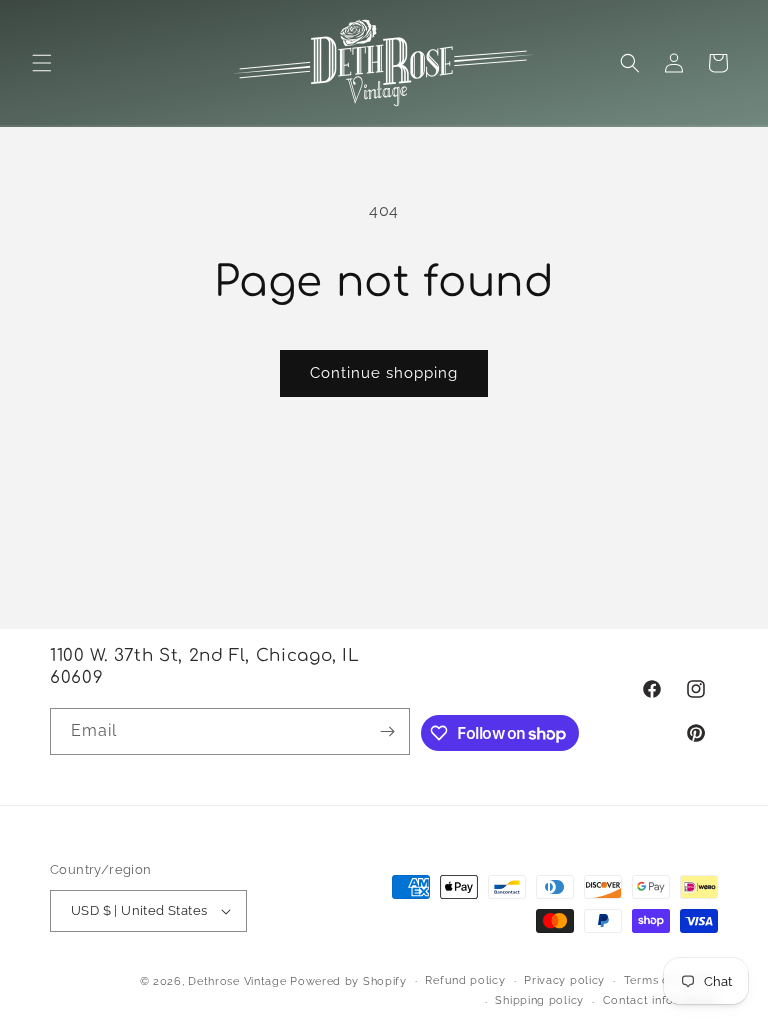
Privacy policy (564, 980)
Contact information (660, 1000)
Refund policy (465, 980)
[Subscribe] (387, 731)
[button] (42, 63)
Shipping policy (539, 1000)
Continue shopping (384, 373)
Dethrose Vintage (237, 981)
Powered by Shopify (348, 981)
